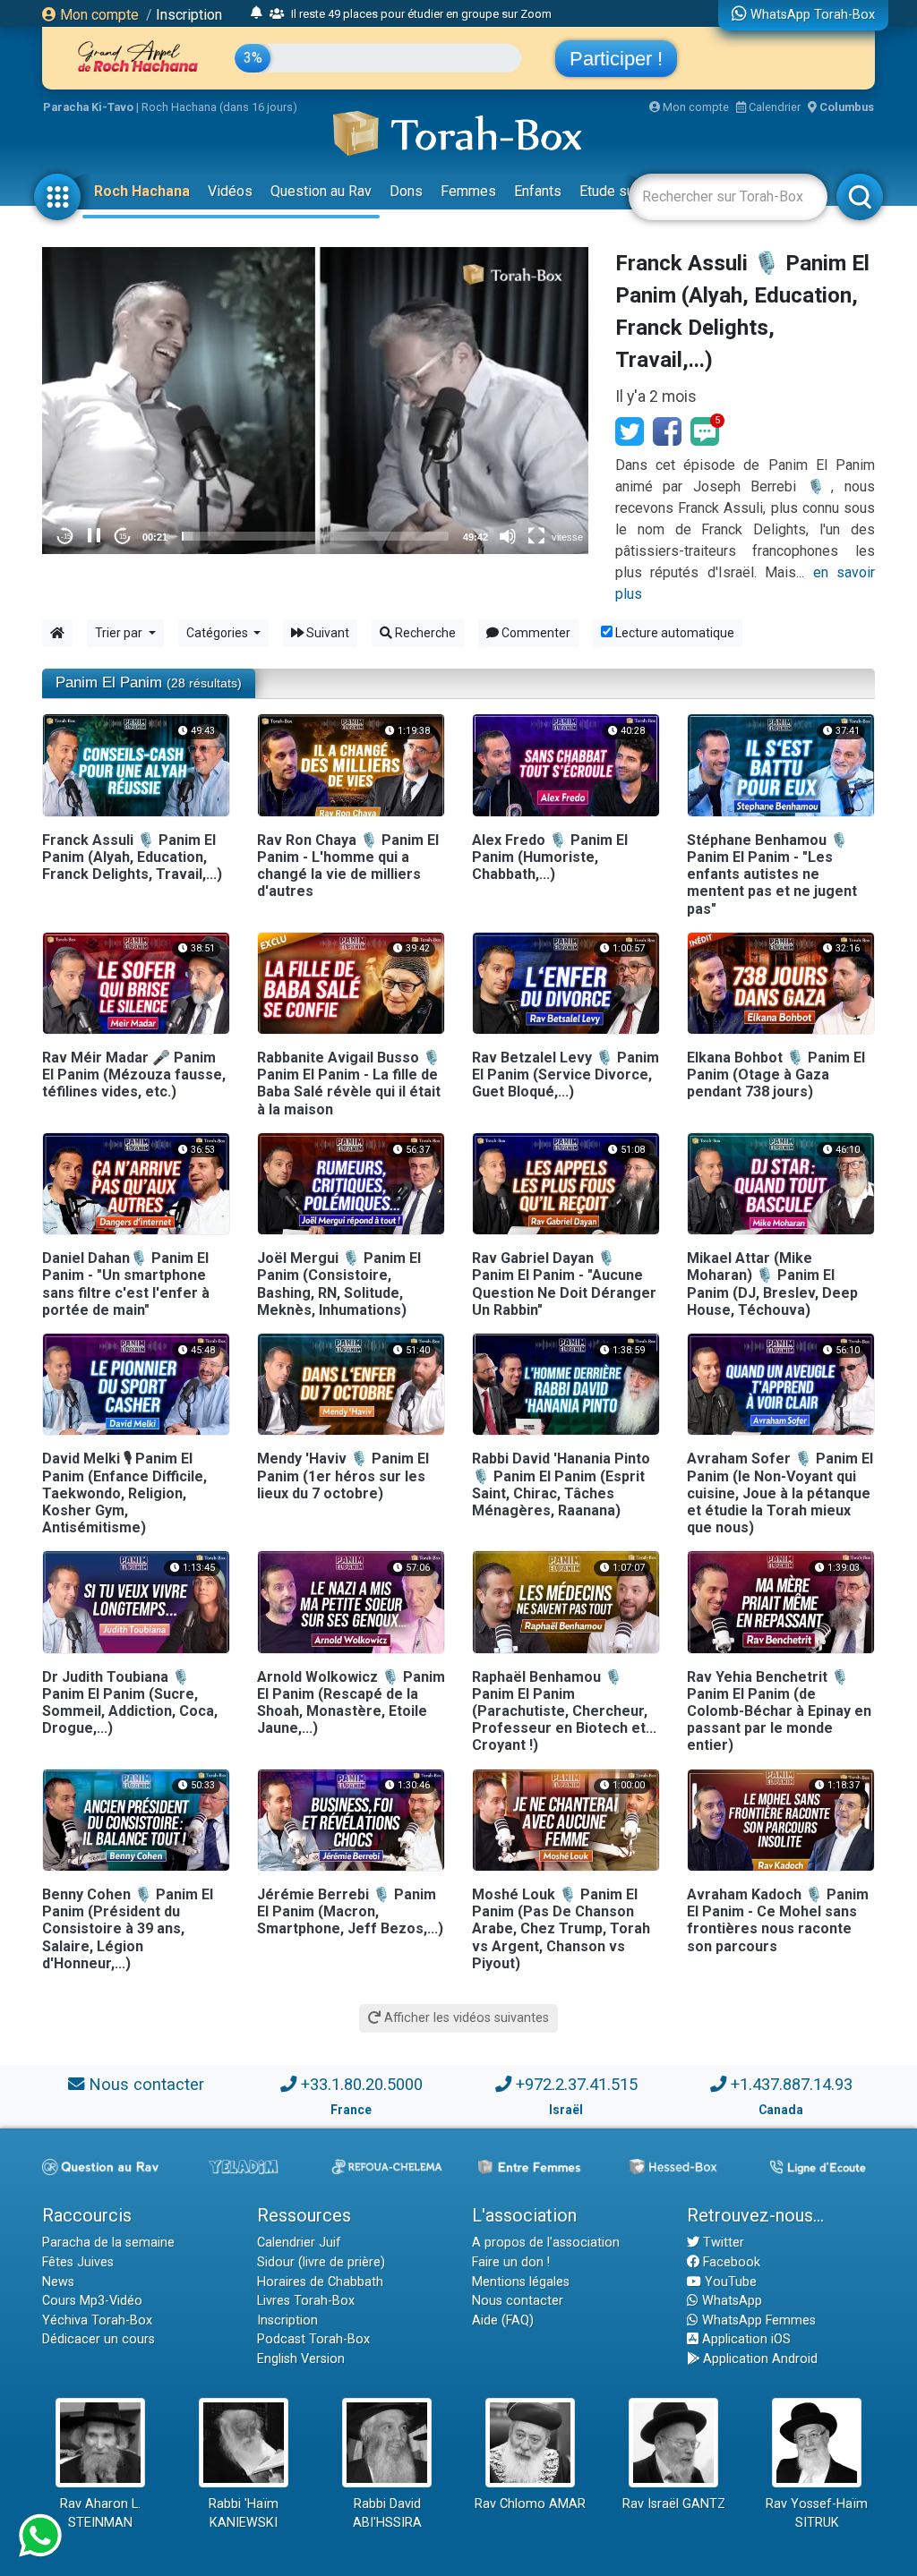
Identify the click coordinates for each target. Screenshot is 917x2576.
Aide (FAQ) (503, 2320)
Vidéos (230, 191)
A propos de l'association (546, 2243)
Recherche (424, 633)
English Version (301, 2359)
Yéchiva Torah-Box (97, 2320)
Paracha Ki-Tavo (88, 107)
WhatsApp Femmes (757, 2320)
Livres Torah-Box (306, 2301)
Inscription (189, 15)
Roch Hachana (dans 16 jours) (219, 107)
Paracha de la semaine (108, 2243)
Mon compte (98, 15)
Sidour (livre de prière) (321, 2262)
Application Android (758, 2359)
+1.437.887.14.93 (792, 2084)
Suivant (326, 633)
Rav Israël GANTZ (674, 2504)
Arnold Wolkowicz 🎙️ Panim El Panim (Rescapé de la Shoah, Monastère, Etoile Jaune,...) (351, 1703)
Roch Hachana (142, 191)
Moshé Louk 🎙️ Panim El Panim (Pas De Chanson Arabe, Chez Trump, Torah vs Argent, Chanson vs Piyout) (561, 1929)
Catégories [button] (219, 633)
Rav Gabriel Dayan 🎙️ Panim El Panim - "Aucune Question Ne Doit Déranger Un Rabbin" (564, 1284)
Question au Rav (321, 191)
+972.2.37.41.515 (577, 2084)
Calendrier (773, 107)
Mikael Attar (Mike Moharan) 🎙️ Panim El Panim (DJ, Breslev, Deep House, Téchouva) (772, 1284)
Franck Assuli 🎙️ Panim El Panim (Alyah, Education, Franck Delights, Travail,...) (132, 857)
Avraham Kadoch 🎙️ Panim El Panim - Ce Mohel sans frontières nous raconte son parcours (778, 1920)
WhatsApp (730, 2301)
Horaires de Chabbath (320, 2282)
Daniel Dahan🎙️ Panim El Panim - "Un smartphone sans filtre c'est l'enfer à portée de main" (126, 1284)
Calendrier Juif (299, 2243)
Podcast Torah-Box (313, 2339)
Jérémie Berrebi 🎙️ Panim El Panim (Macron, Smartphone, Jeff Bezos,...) (350, 1911)
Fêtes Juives (78, 2262)
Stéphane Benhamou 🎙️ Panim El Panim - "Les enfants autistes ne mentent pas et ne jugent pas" (772, 874)
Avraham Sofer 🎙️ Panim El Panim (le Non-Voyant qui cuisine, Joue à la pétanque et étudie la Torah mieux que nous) (780, 1493)
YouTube (729, 2282)
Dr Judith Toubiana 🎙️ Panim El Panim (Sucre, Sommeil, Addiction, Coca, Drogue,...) (130, 1703)
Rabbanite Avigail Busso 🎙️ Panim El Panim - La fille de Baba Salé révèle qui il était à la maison (349, 1083)
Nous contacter (146, 2084)
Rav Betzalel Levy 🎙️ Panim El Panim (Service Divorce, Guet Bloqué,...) (566, 1075)
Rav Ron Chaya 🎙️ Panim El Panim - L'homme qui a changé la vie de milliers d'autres (348, 866)
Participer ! (616, 59)
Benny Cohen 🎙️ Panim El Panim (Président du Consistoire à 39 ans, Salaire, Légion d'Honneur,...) (128, 1929)
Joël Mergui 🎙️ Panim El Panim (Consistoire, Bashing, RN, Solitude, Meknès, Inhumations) (339, 1284)
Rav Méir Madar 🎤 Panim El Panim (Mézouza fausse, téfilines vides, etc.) (134, 1075)
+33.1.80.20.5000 (362, 2084)
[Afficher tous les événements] (257, 13)
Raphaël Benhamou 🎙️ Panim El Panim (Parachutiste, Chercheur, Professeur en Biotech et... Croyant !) (564, 1711)
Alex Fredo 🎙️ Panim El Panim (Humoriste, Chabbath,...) (550, 857)
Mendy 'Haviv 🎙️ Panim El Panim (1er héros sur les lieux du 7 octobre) (343, 1476)
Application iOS (745, 2339)
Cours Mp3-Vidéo (92, 2301)
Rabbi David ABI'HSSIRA (387, 2514)
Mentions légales (521, 2282)
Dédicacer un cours (99, 2339)
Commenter (535, 633)
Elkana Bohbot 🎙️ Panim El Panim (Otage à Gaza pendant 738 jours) (776, 1075)
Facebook (667, 431)
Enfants (538, 191)
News (58, 2282)
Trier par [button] (120, 633)
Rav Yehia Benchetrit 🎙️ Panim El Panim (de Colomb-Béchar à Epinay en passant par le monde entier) (779, 1711)
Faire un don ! (511, 2262)
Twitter (722, 2243)
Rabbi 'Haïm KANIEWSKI (244, 2514)
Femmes (468, 191)
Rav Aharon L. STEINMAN (100, 2514)
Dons (406, 191)
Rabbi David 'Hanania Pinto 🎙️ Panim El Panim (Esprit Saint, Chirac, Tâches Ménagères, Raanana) (561, 1484)
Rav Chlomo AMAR (530, 2504)
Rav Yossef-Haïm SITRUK (817, 2514)
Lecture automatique (673, 633)
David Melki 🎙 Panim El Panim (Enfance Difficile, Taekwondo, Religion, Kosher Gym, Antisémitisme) (124, 1493)
